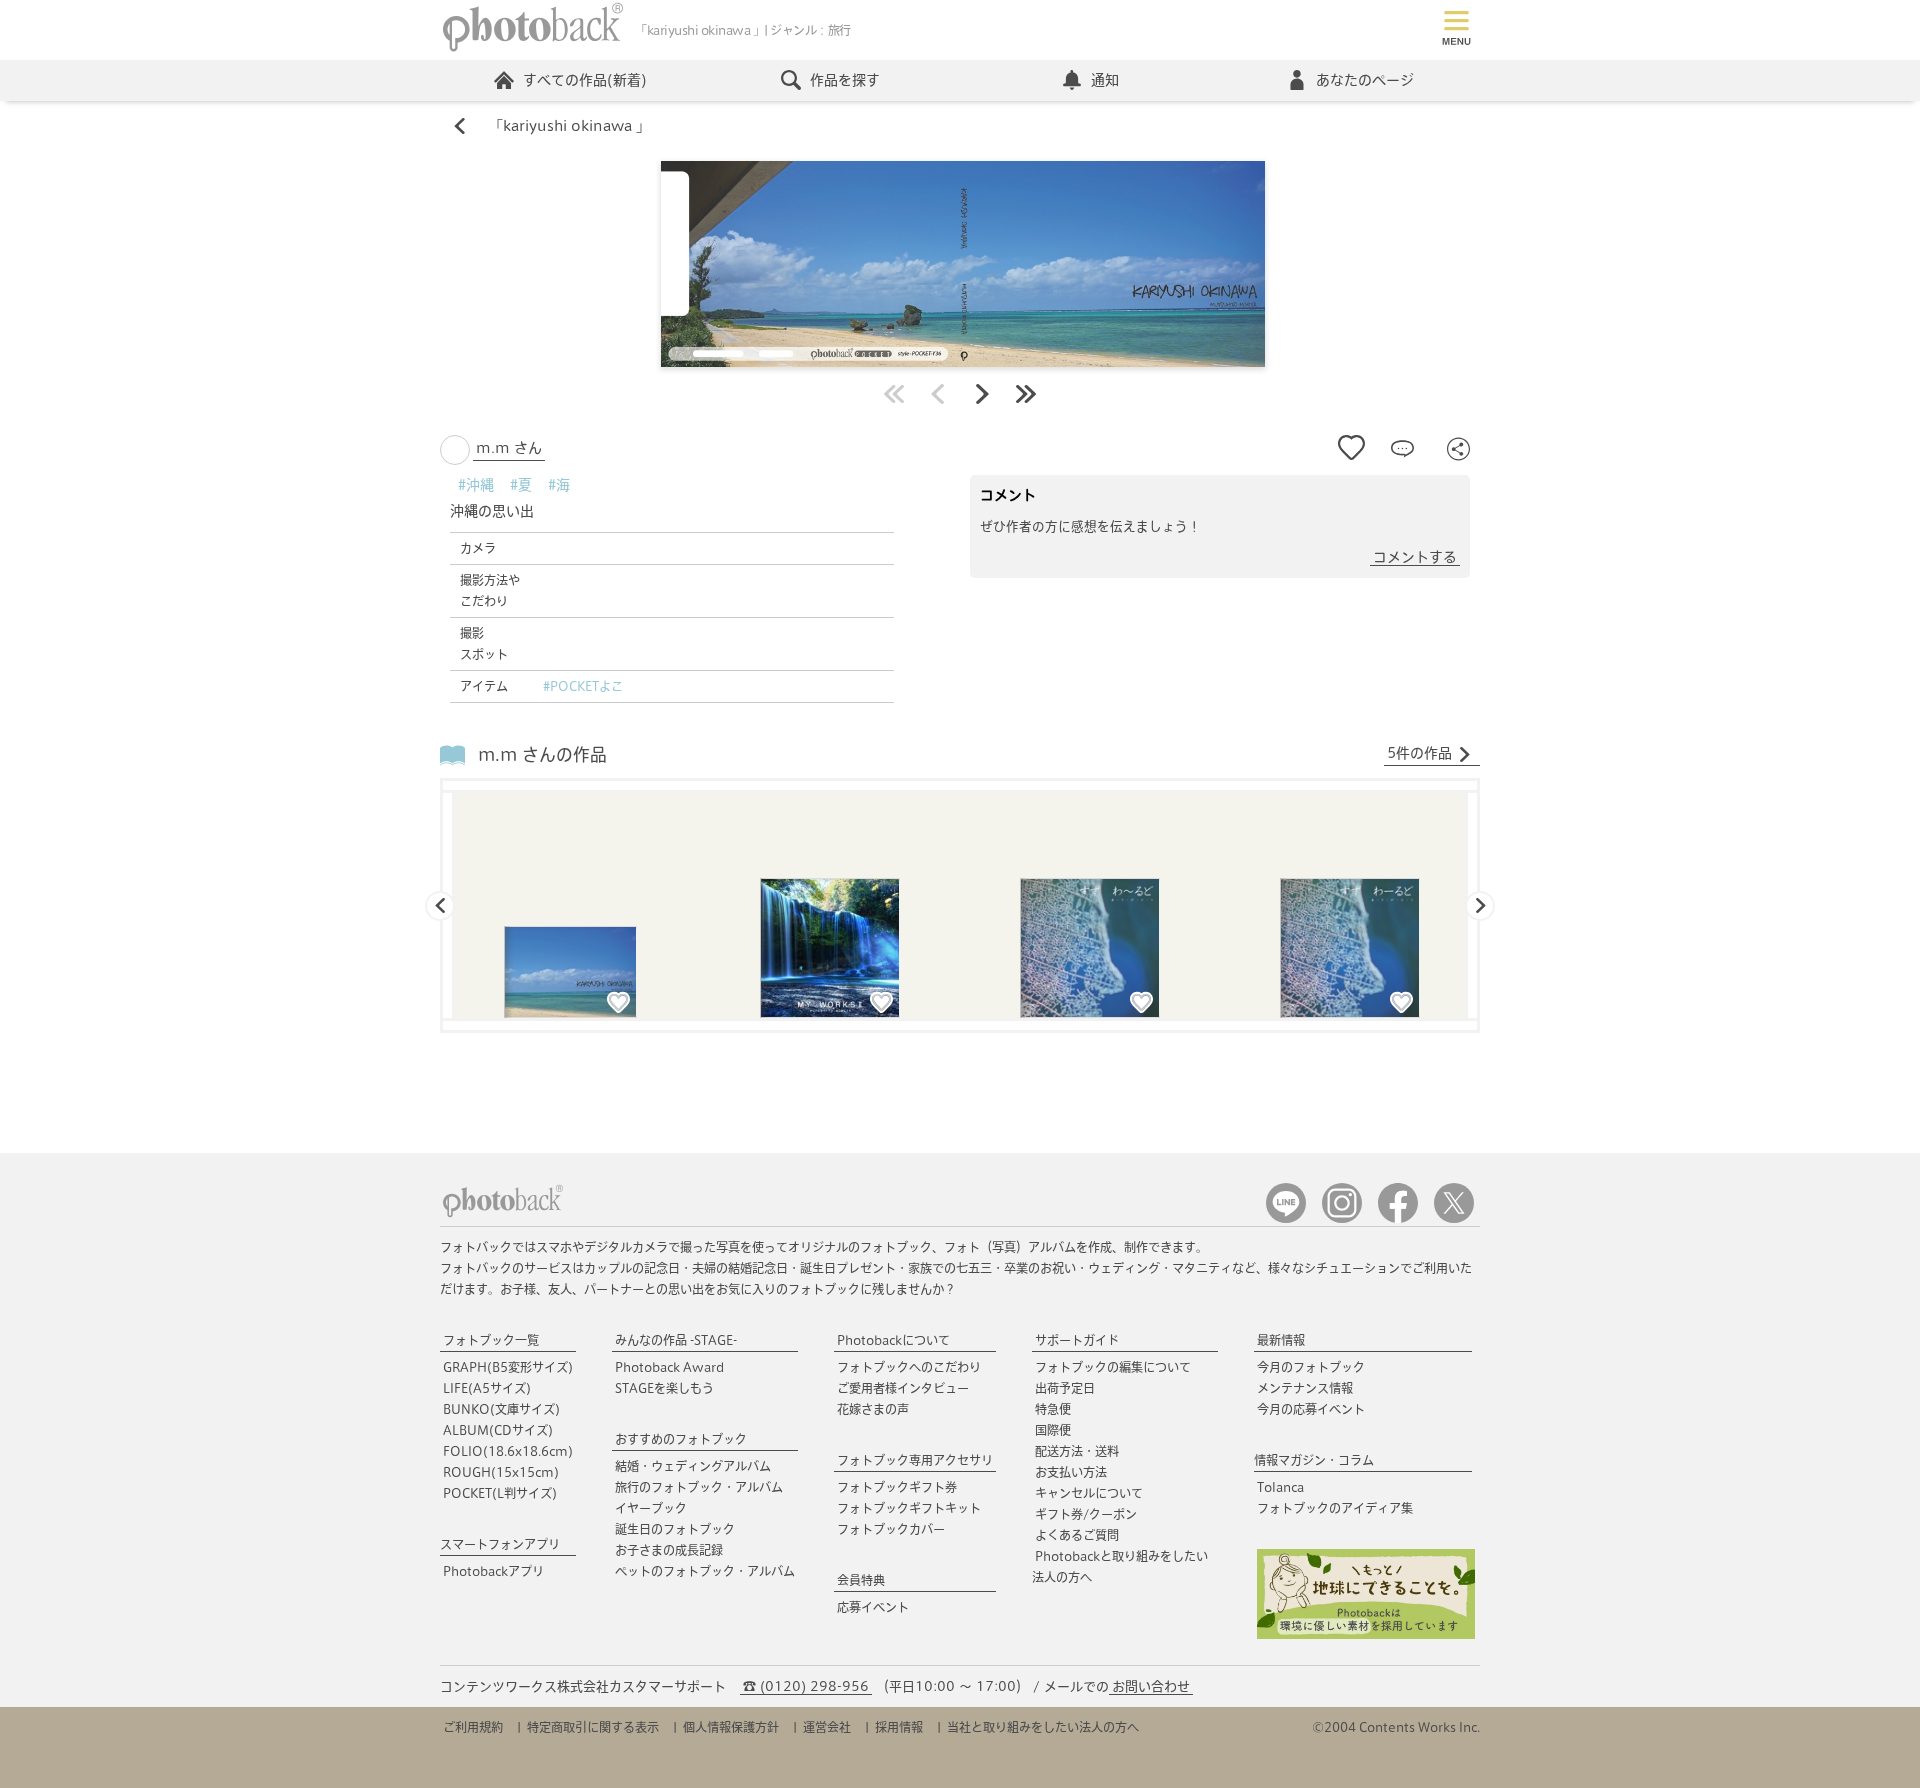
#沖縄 (476, 485)
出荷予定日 (1065, 1388)
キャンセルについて (1089, 1493)
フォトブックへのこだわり (909, 1367)
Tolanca (1280, 1487)
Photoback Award (669, 1367)
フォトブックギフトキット (909, 1508)
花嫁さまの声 (873, 1409)
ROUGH (501, 1472)
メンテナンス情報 (1305, 1388)
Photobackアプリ (493, 1571)
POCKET (500, 1493)
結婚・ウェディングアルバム (693, 1466)
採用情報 (899, 1727)
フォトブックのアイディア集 (1335, 1508)
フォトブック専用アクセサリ (915, 1460)
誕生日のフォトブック (675, 1529)
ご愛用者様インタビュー (903, 1388)
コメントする (1415, 557)
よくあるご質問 (1077, 1535)
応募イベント (873, 1607)
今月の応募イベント (1311, 1409)
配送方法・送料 (1077, 1451)
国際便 (1053, 1430)
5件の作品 (1419, 753)
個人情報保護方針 (731, 1727)
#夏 (521, 485)
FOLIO (508, 1451)
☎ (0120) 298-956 (806, 1686)
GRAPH (508, 1367)
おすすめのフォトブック (681, 1439)
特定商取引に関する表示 (593, 1727)
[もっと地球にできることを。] (1366, 1634)
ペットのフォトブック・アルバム (705, 1571)
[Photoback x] (1454, 1218)
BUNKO (501, 1409)
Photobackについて (893, 1340)
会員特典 (861, 1580)
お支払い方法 (1071, 1472)
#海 (559, 485)
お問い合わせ (1151, 1686)
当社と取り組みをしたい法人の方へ (1043, 1727)
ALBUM (498, 1430)
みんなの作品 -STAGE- (676, 1340)
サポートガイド (1077, 1340)
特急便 (1053, 1409)
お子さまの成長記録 (669, 1550)
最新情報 (1281, 1340)
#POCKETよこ (583, 686)
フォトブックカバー (891, 1529)
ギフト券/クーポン (1086, 1514)
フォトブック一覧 (491, 1340)
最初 (894, 394)
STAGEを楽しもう (664, 1388)
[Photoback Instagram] (1342, 1218)
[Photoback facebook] (1398, 1218)
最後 (1026, 394)
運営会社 (827, 1727)
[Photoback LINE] (1286, 1218)
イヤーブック (651, 1508)
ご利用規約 (473, 1727)
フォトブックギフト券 (897, 1487)
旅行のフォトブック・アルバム (699, 1487)
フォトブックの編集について (1113, 1367)
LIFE (487, 1388)
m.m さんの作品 (542, 754)
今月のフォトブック (1311, 1367)
